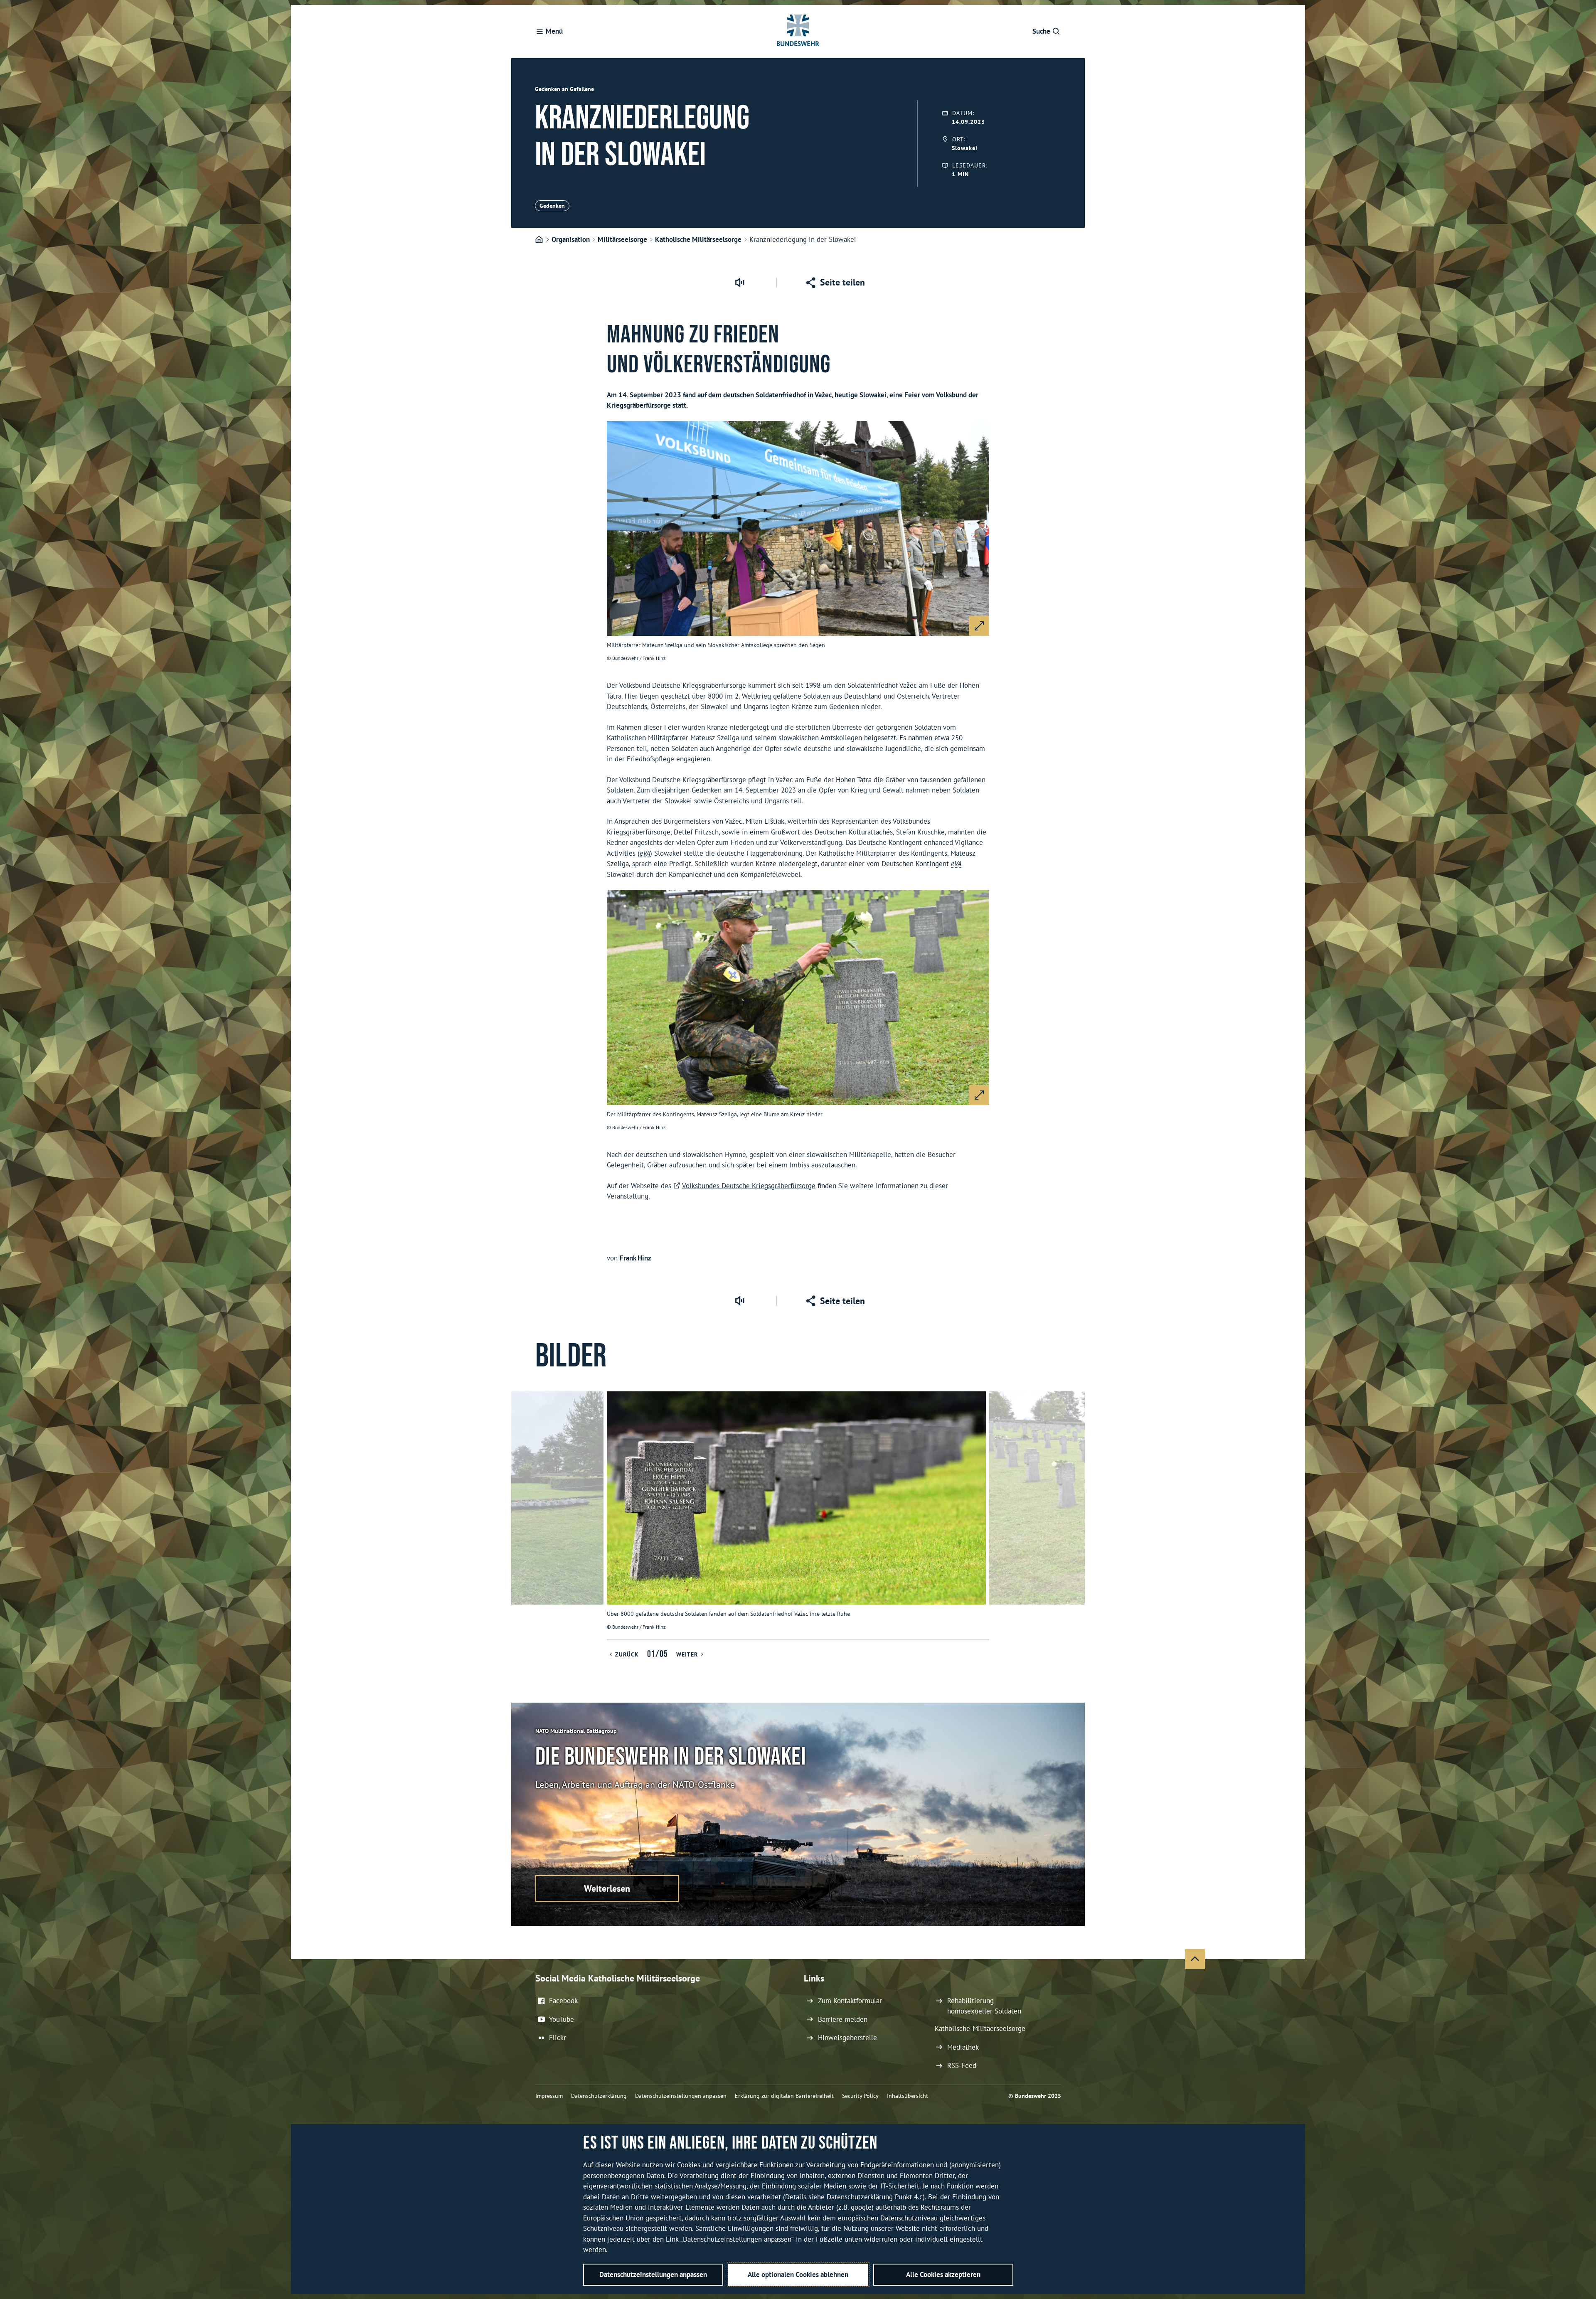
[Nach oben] (1195, 1959)
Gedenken (552, 206)
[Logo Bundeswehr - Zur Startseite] (798, 32)
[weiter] (1075, 1515)
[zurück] (521, 1515)
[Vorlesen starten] (739, 283)
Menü (554, 31)
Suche (1041, 31)
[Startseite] (539, 240)
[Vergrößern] (979, 626)
